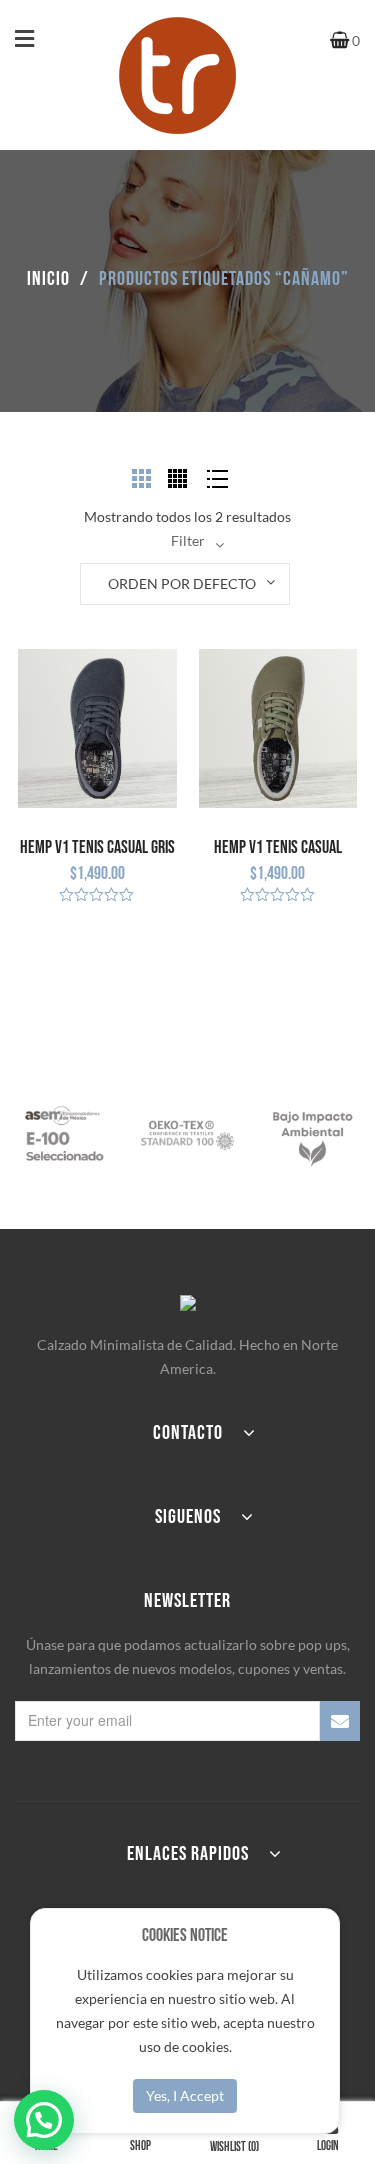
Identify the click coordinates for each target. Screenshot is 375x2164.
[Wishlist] (33, 927)
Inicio (48, 279)
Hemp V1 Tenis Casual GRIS (97, 847)
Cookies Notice (185, 1935)
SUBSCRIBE (340, 1721)
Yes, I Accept (185, 2095)
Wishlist (234, 2147)
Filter (188, 540)
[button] (44, 2120)
